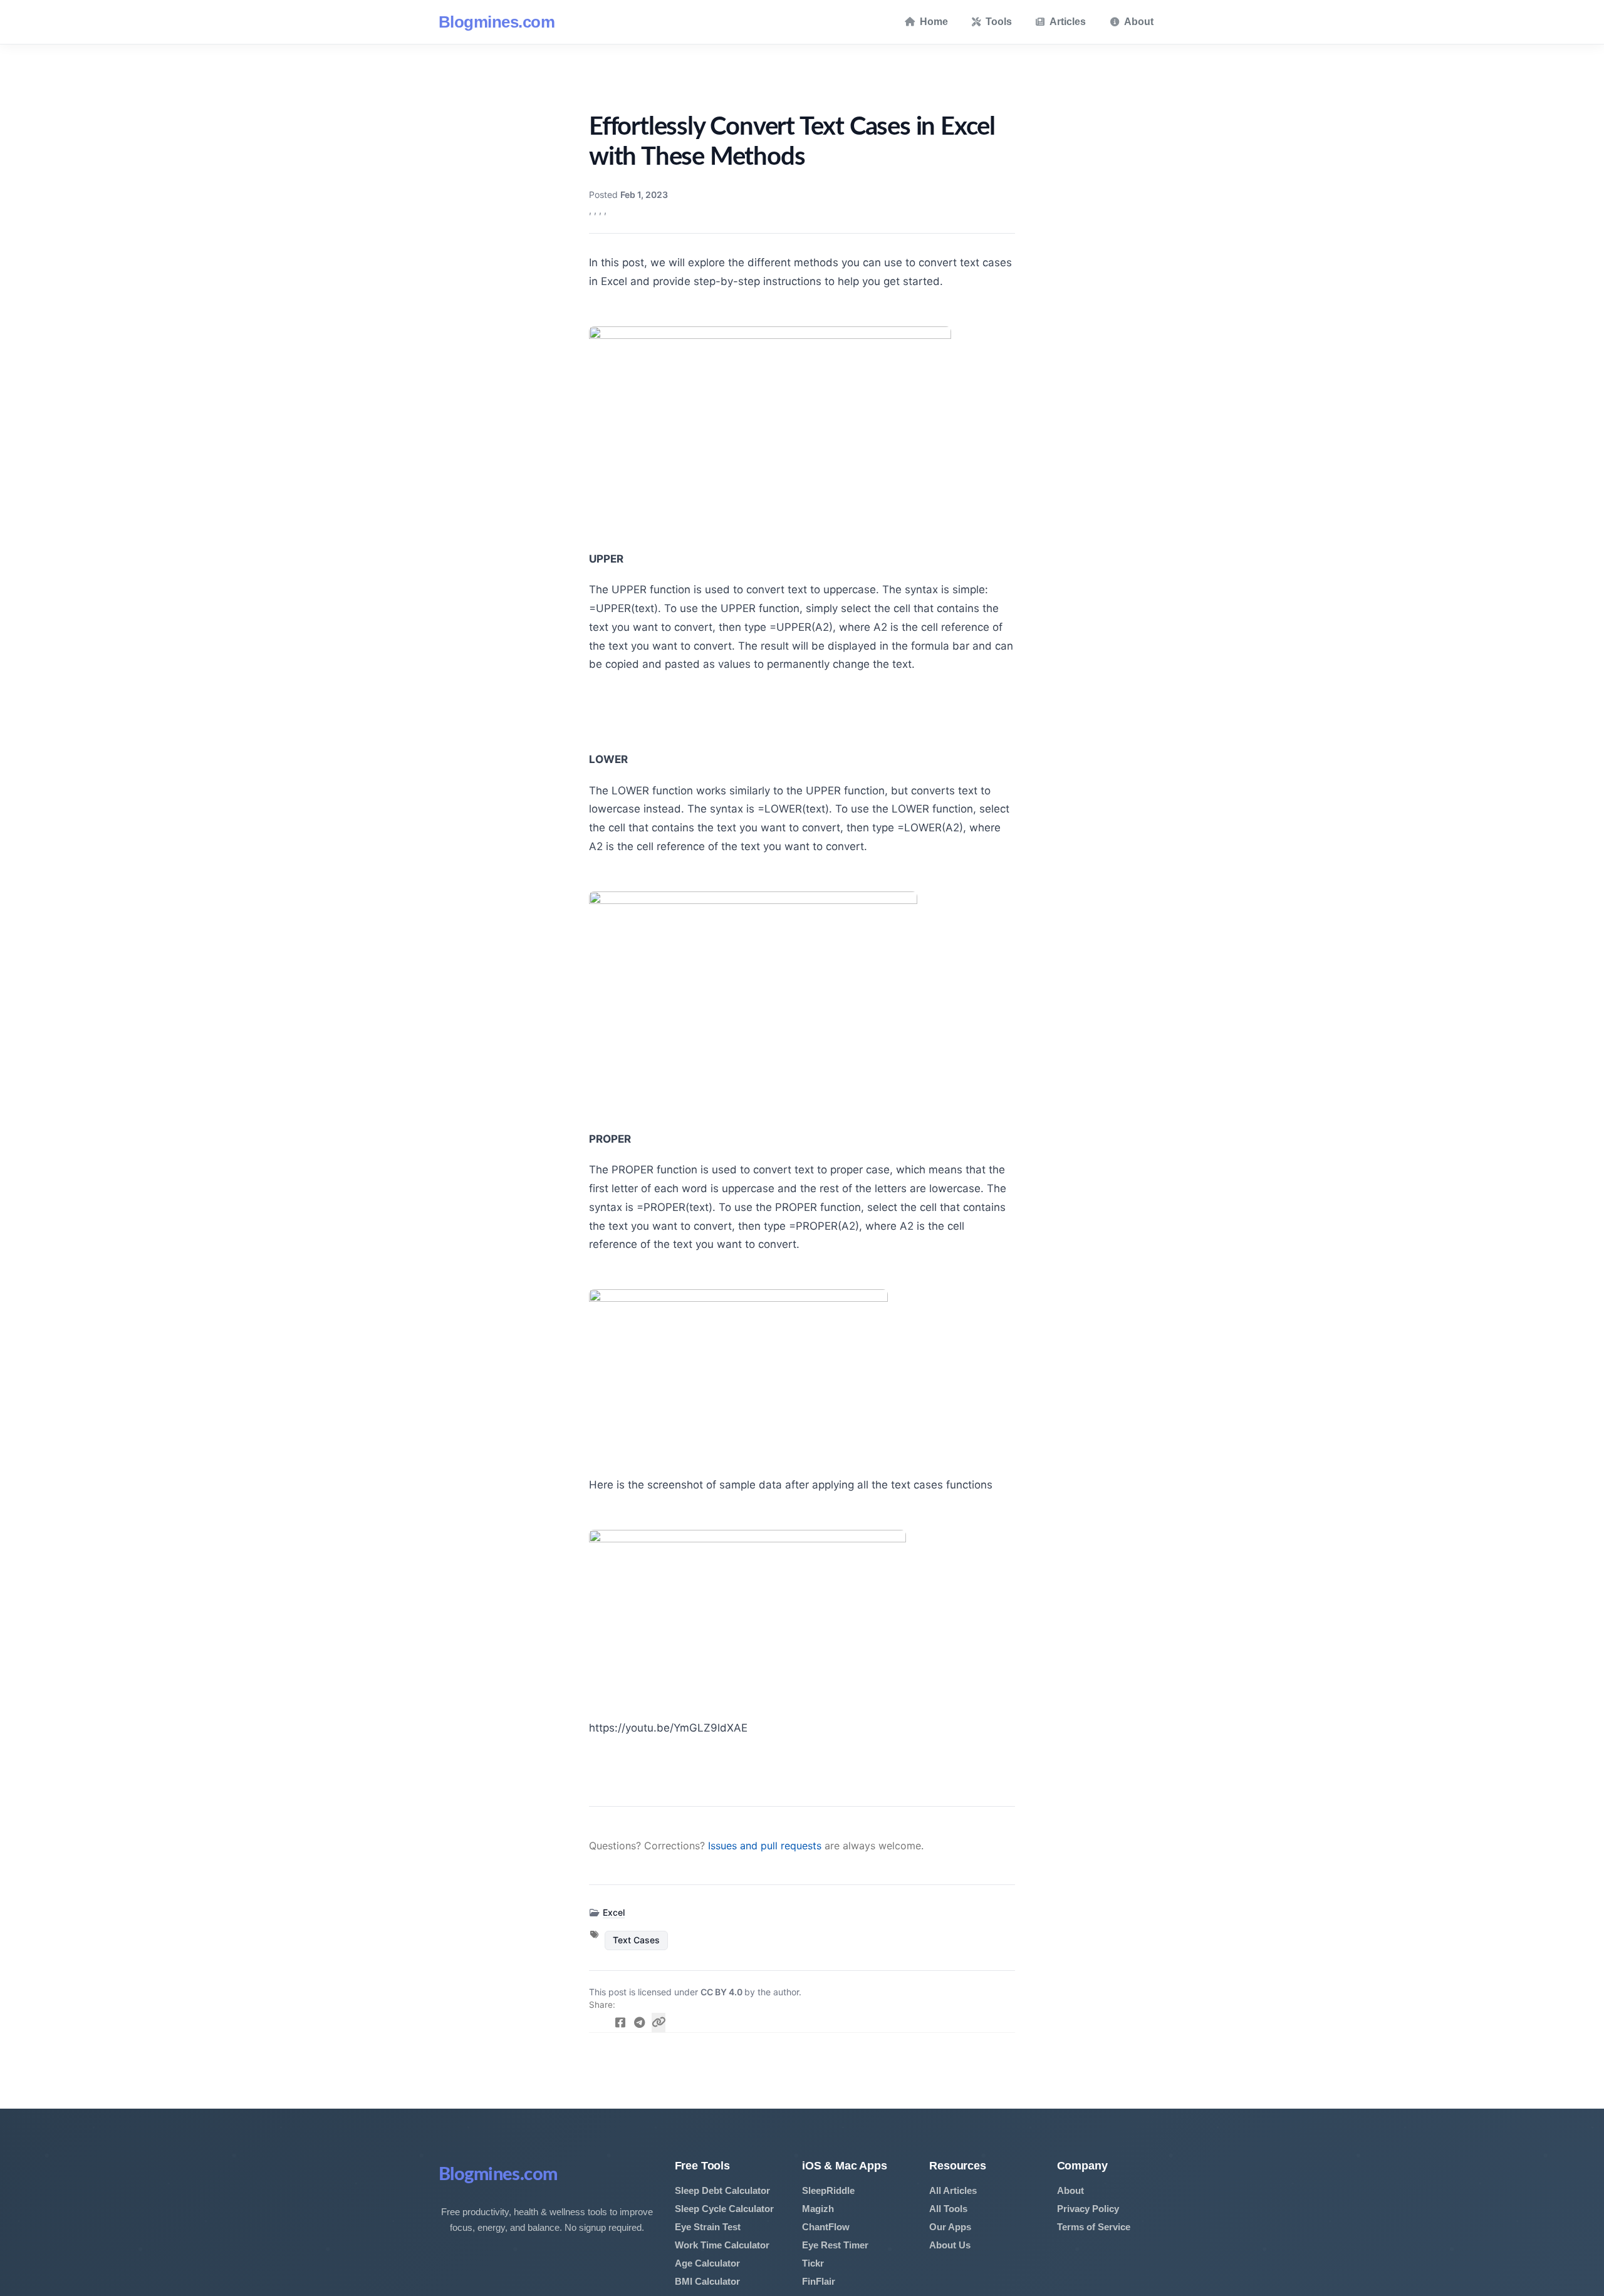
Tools (999, 22)
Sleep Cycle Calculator (724, 2209)
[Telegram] (639, 2023)
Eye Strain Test (708, 2227)
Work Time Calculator (722, 2245)
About (1139, 22)
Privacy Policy (1088, 2209)
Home (934, 22)
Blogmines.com (497, 22)
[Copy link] (659, 2023)
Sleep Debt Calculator (722, 2190)
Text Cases (636, 1940)
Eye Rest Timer (835, 2245)
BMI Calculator (707, 2281)
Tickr (813, 2263)
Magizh (818, 2209)
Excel (614, 1912)
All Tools (948, 2209)
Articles (1068, 22)
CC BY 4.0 (722, 1992)
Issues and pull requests (765, 1846)
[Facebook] (621, 2023)
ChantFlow (826, 2227)
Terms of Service (1094, 2227)
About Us (950, 2245)
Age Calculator (707, 2263)
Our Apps (950, 2227)
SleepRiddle (828, 2190)
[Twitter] (601, 2023)
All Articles (953, 2190)
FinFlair (819, 2281)
